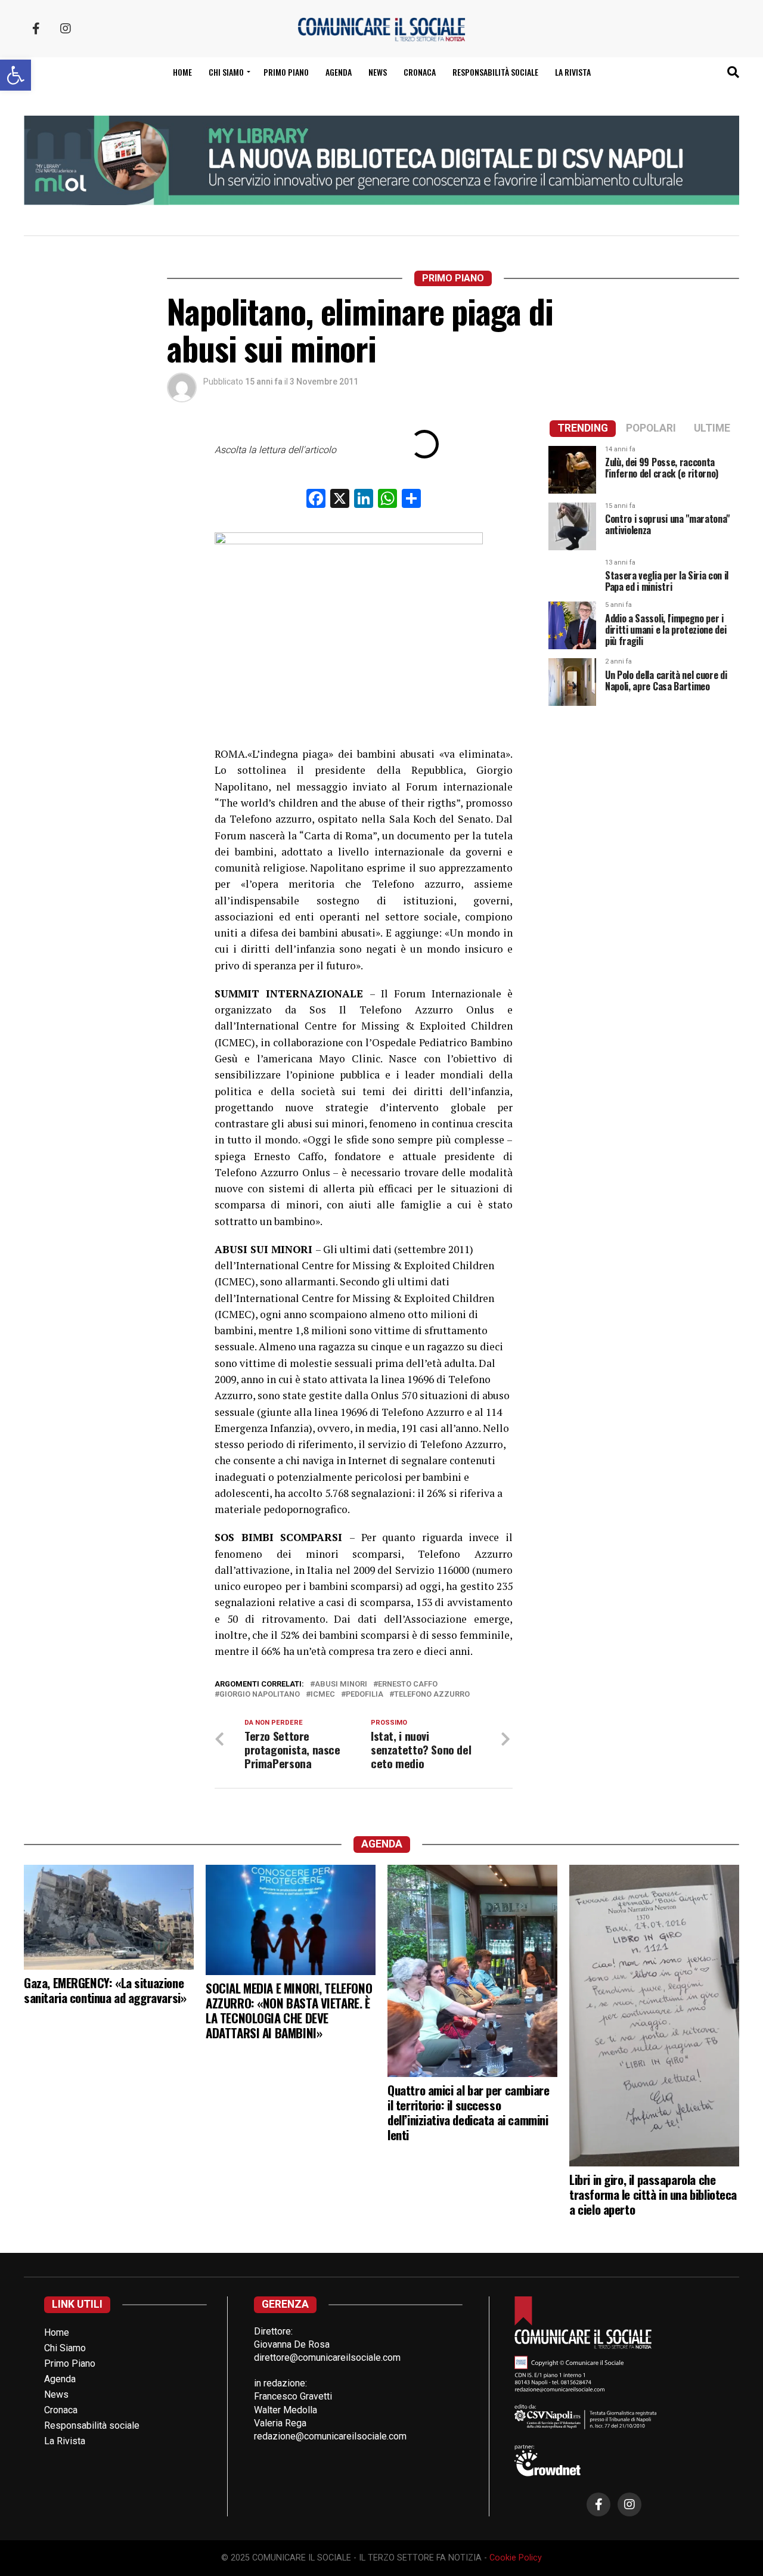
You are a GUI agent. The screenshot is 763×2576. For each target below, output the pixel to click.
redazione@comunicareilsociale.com (330, 2436)
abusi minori (341, 1684)
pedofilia (365, 1695)
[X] (340, 500)
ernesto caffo (408, 1684)
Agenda (339, 72)
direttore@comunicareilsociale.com (327, 2358)
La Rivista (573, 72)
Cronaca (420, 72)
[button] (15, 75)
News (378, 72)
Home (182, 72)
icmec (323, 1695)
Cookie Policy (516, 2558)
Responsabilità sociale (495, 72)
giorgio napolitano (260, 1695)
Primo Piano (286, 72)
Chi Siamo (65, 2348)
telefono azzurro (432, 1695)
